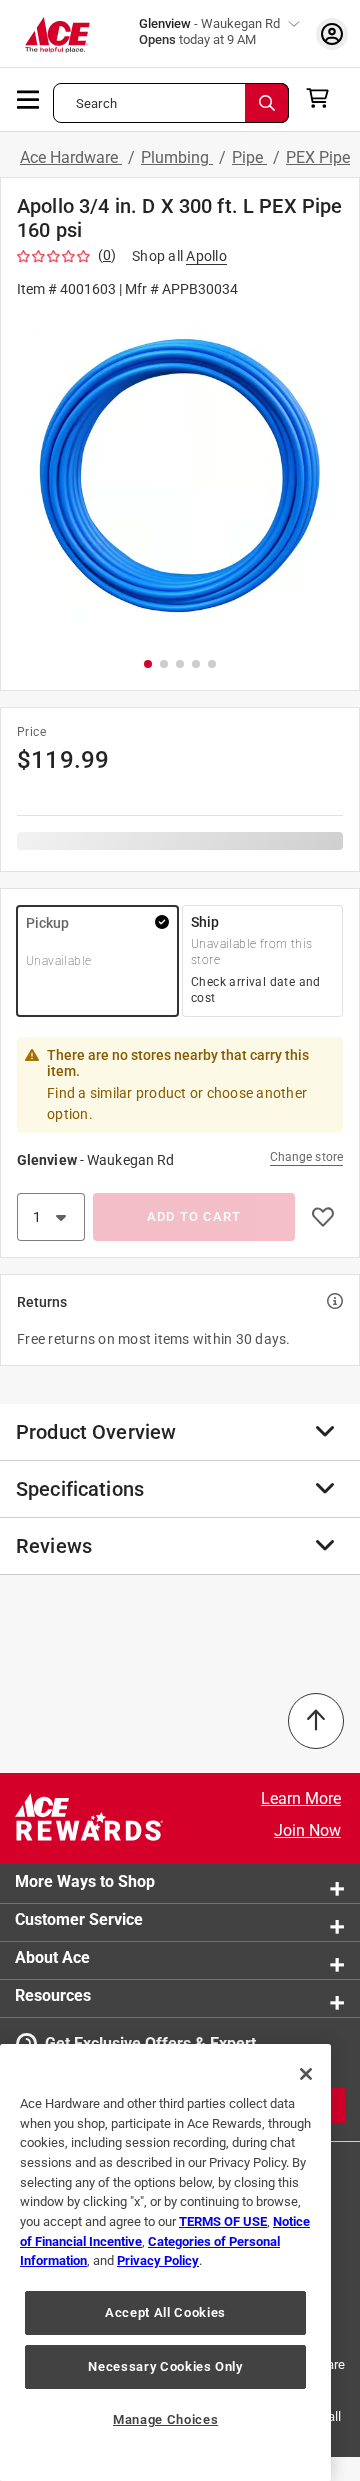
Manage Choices (165, 2419)
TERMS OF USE (223, 2221)
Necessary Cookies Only (165, 2366)
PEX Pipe (318, 157)
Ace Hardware (71, 157)
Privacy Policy (158, 2260)
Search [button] (96, 103)
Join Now (307, 1830)
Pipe (249, 157)
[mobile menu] (29, 98)
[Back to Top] (316, 1721)
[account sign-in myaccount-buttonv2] (332, 33)
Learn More (301, 1798)
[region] (165, 2262)
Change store (306, 1157)
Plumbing (177, 157)
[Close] (306, 2074)
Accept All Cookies (165, 2312)
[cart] (323, 98)
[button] (180, 475)
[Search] (267, 103)
